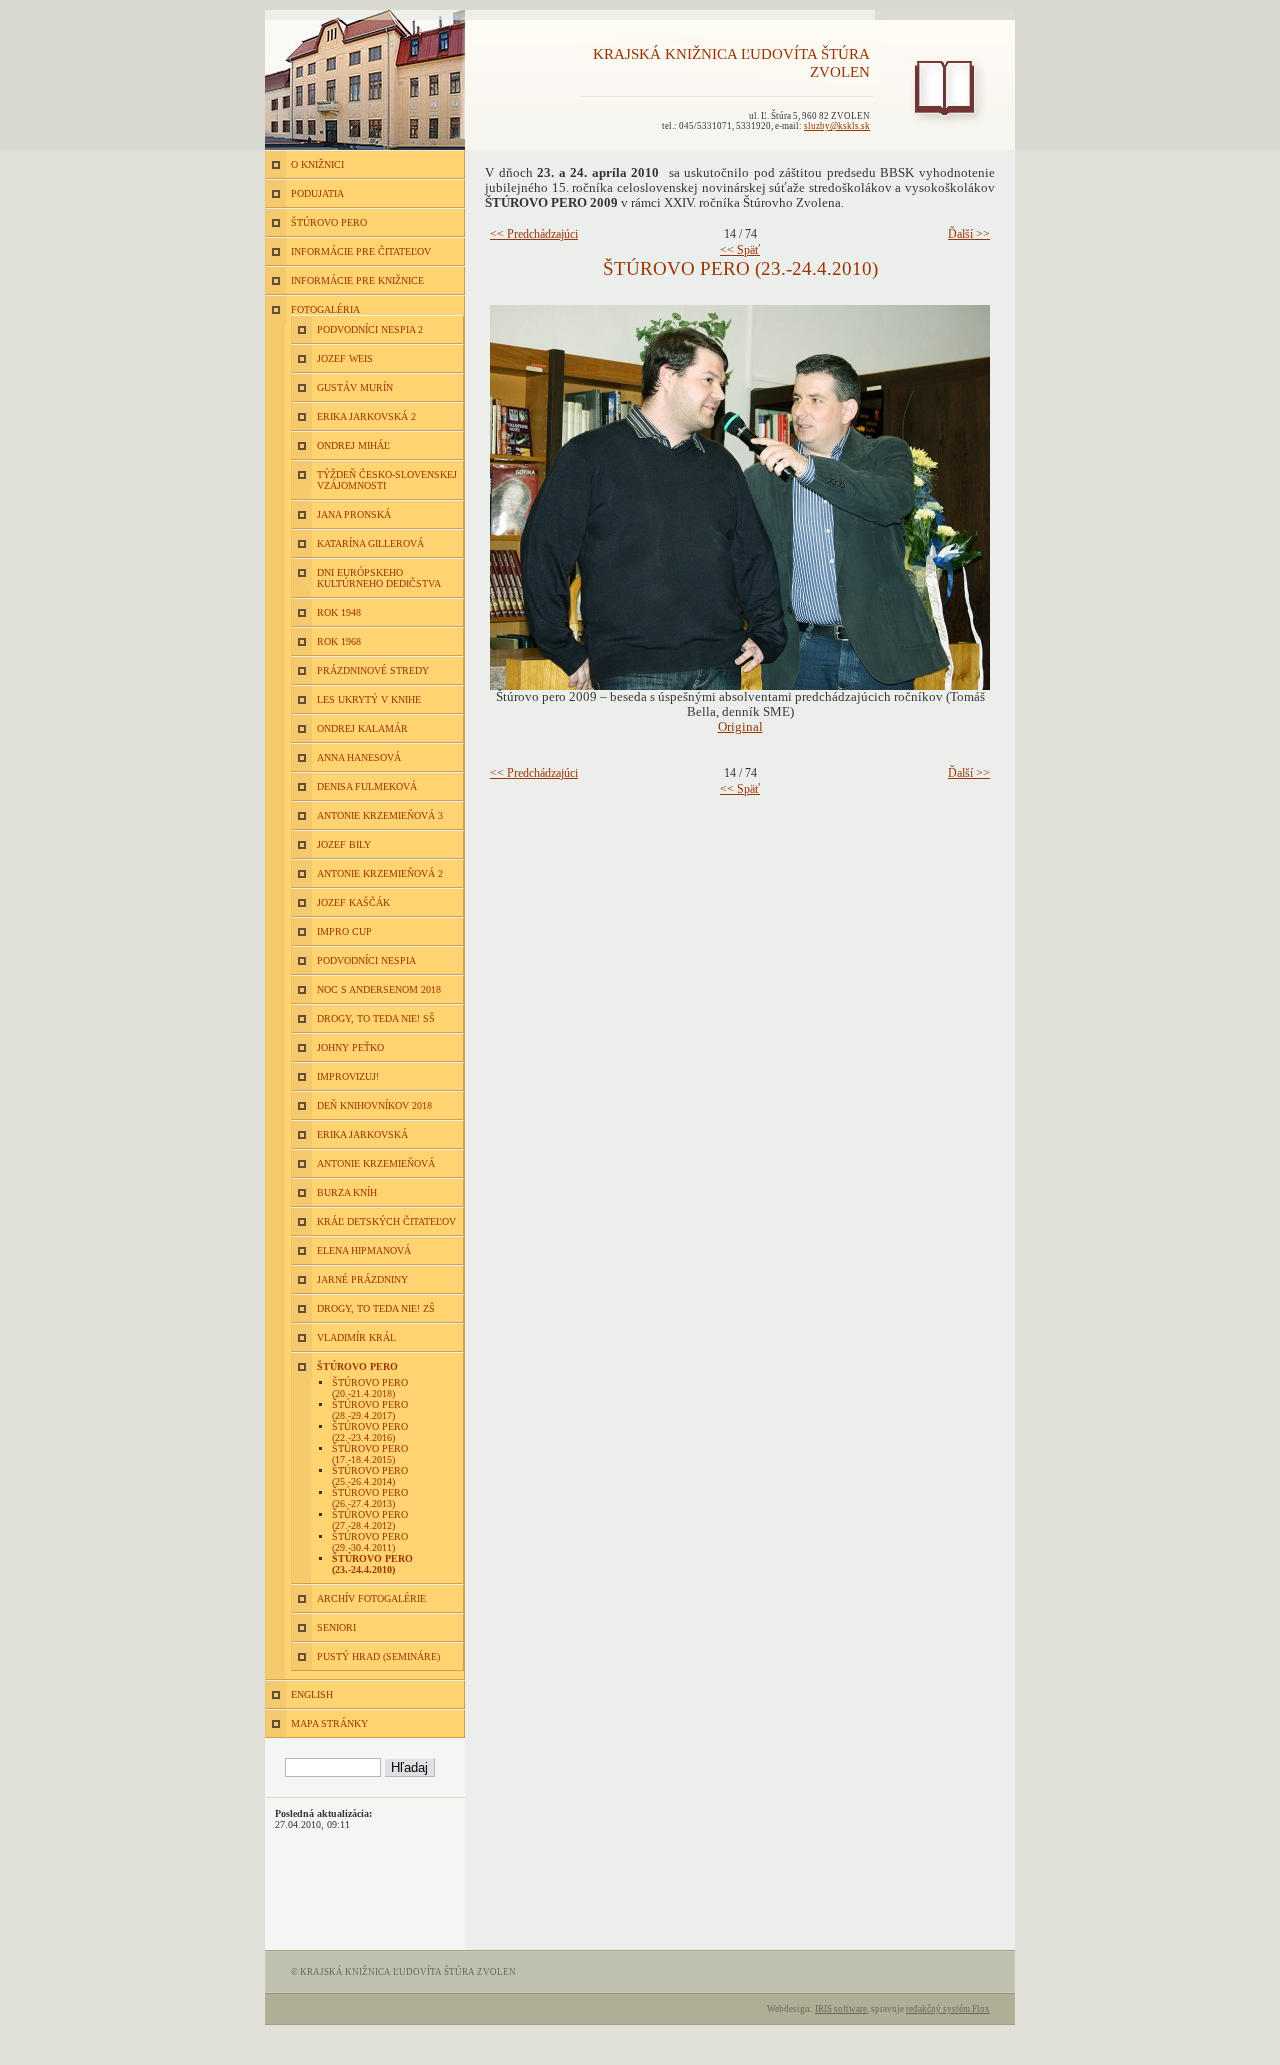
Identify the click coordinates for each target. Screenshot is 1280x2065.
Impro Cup (344, 931)
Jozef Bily (344, 844)
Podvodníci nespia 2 (370, 329)
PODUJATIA (317, 193)
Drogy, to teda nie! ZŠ (376, 1308)
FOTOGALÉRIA (325, 309)
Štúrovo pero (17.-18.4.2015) (370, 1454)
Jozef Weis (345, 358)
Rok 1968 (339, 641)
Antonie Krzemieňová (376, 1163)
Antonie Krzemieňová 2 (380, 873)
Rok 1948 (339, 612)
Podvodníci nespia (366, 960)
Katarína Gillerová (370, 543)
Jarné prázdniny (362, 1279)
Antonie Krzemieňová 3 (380, 815)
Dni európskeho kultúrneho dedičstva (379, 578)
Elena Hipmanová (364, 1250)
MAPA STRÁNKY (329, 1723)
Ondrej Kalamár (362, 728)
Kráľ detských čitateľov (386, 1221)
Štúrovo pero (357, 1366)
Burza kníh (347, 1192)
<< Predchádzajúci (534, 234)
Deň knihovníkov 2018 (374, 1105)
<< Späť (740, 250)
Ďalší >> (969, 234)
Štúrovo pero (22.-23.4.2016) (370, 1432)
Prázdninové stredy (373, 670)
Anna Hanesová (359, 757)
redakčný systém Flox (948, 2009)
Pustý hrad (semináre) (378, 1656)
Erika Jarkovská (362, 1134)
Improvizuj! (348, 1076)
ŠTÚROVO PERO (329, 222)
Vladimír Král (356, 1337)
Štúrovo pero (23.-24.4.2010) (372, 1564)
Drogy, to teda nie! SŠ (376, 1018)
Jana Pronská (354, 514)
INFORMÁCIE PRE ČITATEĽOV (361, 251)
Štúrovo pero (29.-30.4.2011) (370, 1542)
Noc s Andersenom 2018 (379, 989)
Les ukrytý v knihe (369, 699)
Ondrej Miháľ (353, 445)
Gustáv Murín (355, 387)
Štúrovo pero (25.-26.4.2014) (370, 1476)
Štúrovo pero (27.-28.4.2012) (370, 1520)
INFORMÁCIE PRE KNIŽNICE (357, 280)
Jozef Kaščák (353, 902)
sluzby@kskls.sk (837, 126)
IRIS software (841, 2009)
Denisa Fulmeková (367, 786)
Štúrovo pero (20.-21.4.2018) (370, 1388)
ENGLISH (312, 1694)
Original (740, 727)
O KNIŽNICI (317, 164)
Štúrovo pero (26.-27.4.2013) (370, 1498)
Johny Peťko (350, 1047)
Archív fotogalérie (371, 1598)
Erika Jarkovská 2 (366, 416)
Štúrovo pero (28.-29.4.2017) (370, 1410)
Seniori (336, 1627)
